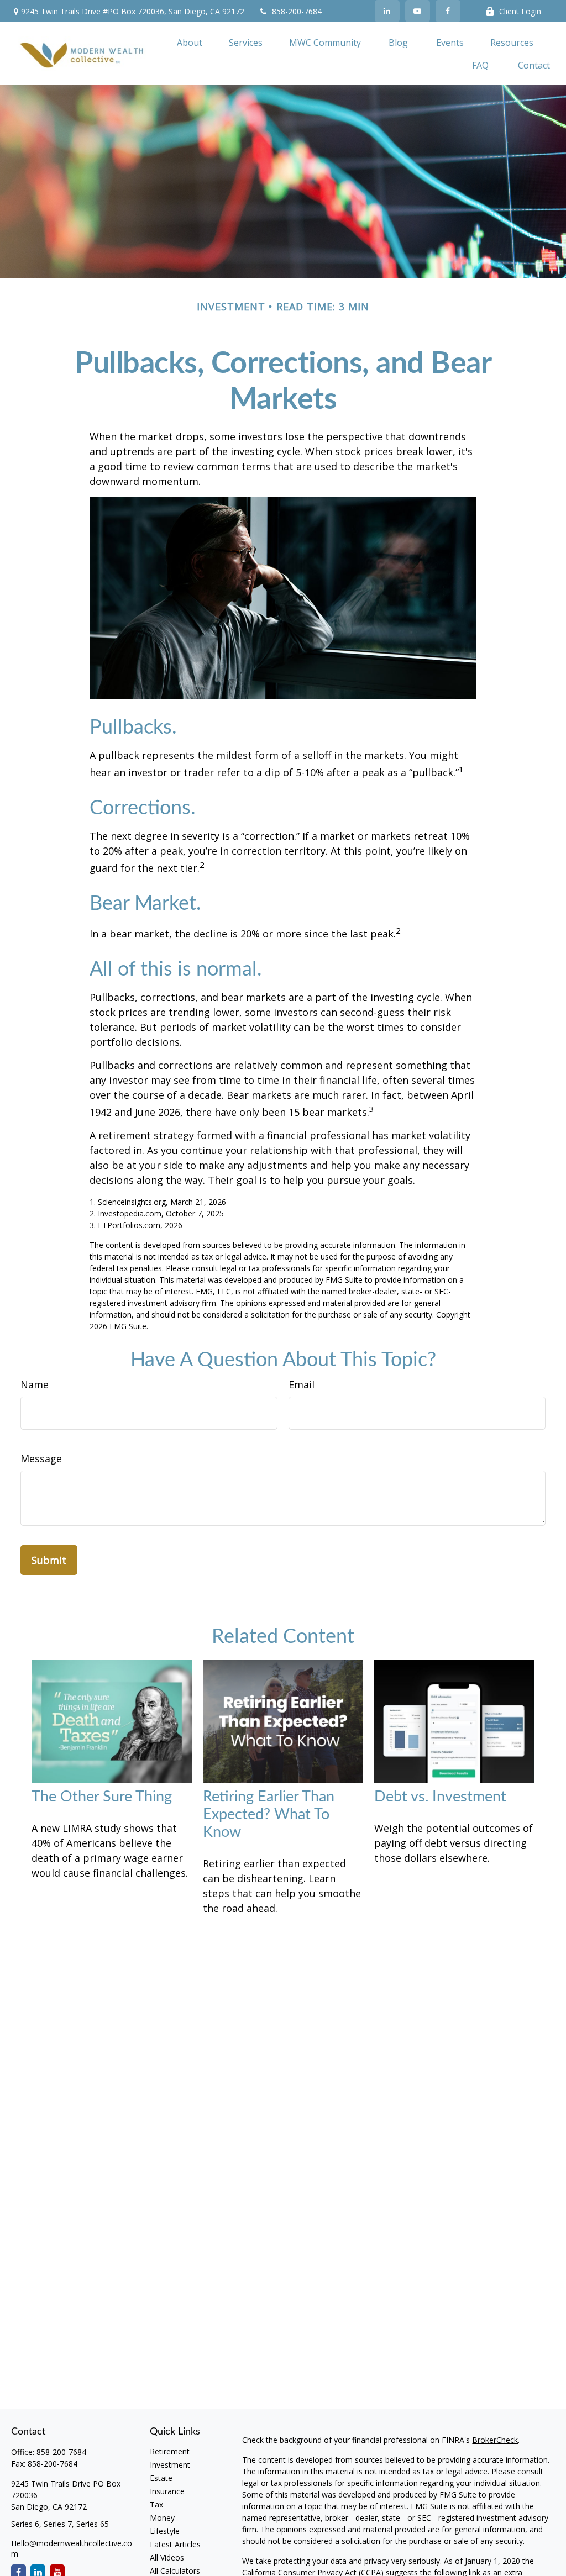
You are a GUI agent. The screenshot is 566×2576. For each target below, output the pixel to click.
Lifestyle (165, 2531)
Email (302, 1384)
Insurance (167, 2491)
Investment (170, 2465)
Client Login (520, 11)
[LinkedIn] (387, 11)
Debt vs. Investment (440, 1797)
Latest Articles (175, 2544)
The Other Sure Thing (102, 1797)
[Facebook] (448, 11)
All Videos (167, 2557)
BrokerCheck (495, 2440)
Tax (156, 2504)
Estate (161, 2478)
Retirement (170, 2451)
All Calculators (175, 2571)
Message (41, 1458)
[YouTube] (418, 11)
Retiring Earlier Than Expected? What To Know (269, 1814)
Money (162, 2518)
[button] (190, 42)
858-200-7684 (297, 11)
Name (35, 1384)
